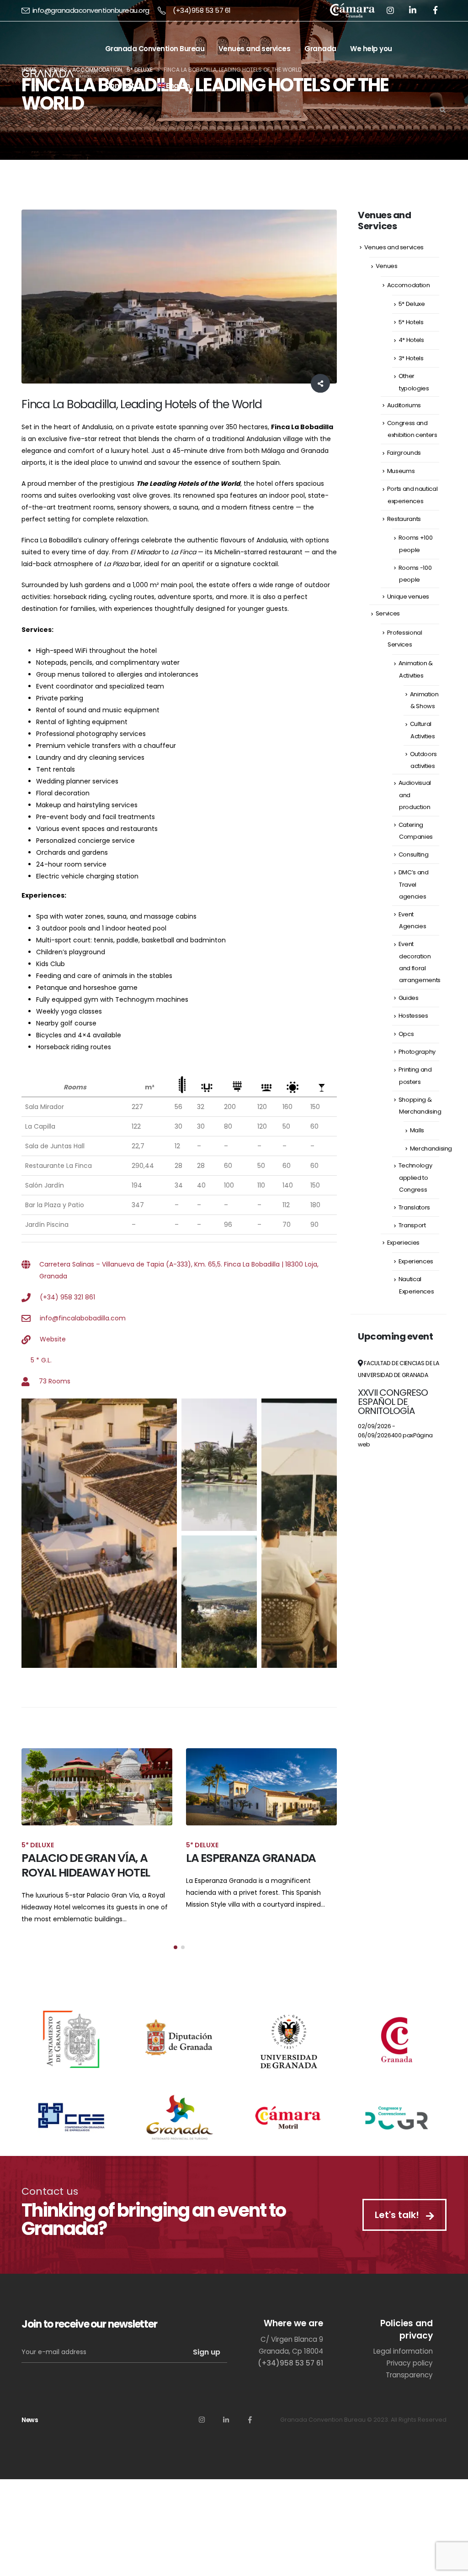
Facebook (250, 2405)
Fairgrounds (404, 453)
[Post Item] (97, 1787)
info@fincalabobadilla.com (83, 1318)
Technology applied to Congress (415, 1177)
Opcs (406, 1034)
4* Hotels (411, 340)
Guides (409, 998)
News (30, 2405)
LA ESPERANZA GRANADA (86, 1858)
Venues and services (255, 49)
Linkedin (226, 2405)
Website (53, 1339)
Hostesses (413, 1016)
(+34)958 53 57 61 (202, 10)
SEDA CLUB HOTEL (232, 1858)
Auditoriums (404, 405)
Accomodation (409, 285)
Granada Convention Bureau (155, 49)
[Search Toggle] (442, 110)
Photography (417, 1052)
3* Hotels (411, 358)
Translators (414, 1207)
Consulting (414, 854)
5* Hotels (411, 322)
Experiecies (403, 1243)
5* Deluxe (412, 304)
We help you (371, 49)
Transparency (409, 2360)
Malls (417, 1130)
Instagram (202, 2405)
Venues (387, 266)
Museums (401, 471)
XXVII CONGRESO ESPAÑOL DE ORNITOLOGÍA (393, 1402)
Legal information (403, 2337)
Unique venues (408, 597)
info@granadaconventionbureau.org (91, 10)
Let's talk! (398, 2200)
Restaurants (404, 519)
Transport (412, 1225)
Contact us (125, 86)
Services (388, 613)
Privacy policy (410, 2348)
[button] (175, 1933)
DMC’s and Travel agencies (414, 884)
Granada (320, 49)
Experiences (416, 1261)
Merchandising (431, 1149)
